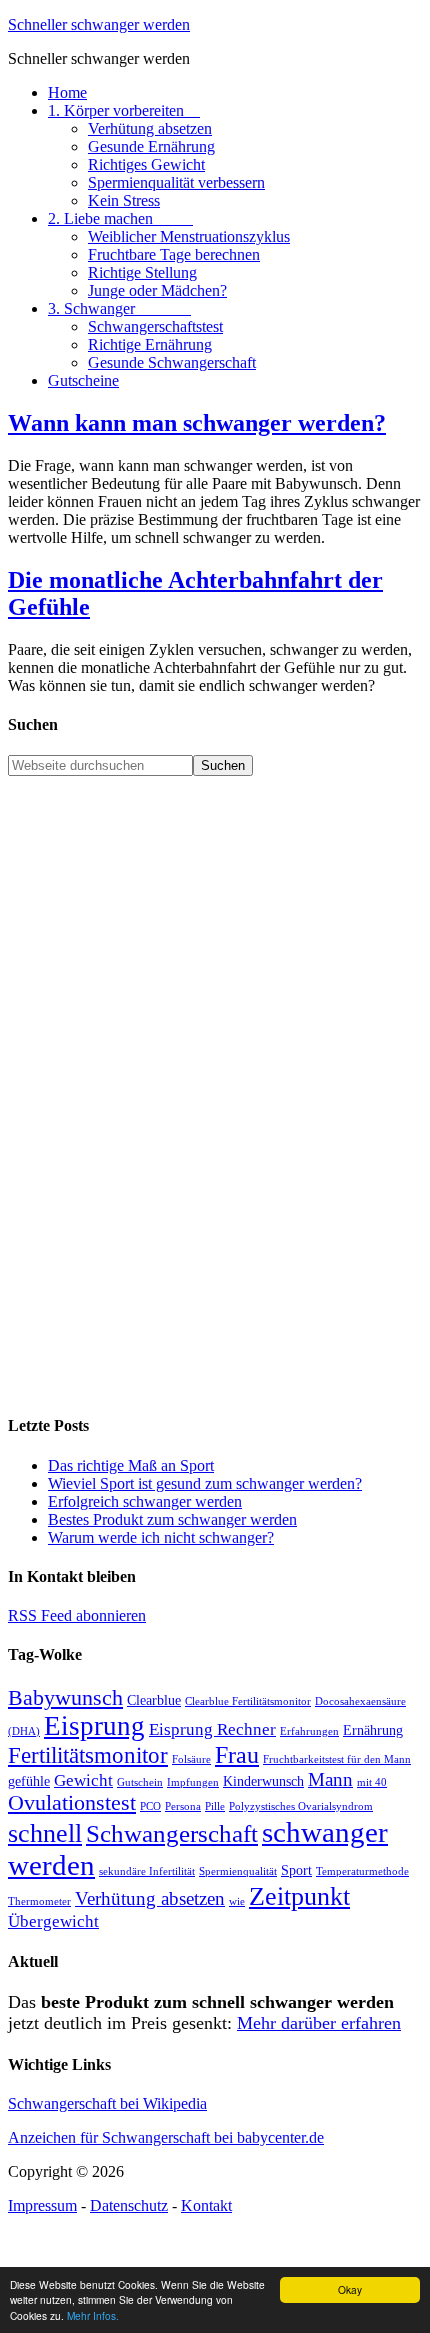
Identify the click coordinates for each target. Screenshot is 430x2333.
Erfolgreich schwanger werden (145, 1501)
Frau (237, 1755)
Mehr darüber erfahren (319, 2023)
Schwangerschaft (172, 1833)
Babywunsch (65, 1698)
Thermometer (39, 1901)
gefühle (29, 1781)
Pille (215, 1806)
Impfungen (193, 1782)
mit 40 (372, 1782)
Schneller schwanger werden (99, 24)
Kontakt (206, 2205)
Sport (296, 1870)
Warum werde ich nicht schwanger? (161, 1537)
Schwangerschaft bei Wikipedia (107, 2103)
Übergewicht (53, 1921)
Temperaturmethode (362, 1871)
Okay (350, 2289)
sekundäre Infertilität (147, 1871)
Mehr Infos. (93, 2315)
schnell (45, 1833)
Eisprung (94, 1726)
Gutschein (140, 1782)
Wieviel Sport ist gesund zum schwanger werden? (205, 1483)
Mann (330, 1779)
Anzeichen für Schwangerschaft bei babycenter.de (166, 2137)
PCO (150, 1806)
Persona (183, 1806)
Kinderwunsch (263, 1781)
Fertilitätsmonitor (88, 1755)
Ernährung (373, 1730)
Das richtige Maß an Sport (131, 1465)
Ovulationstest (72, 1803)
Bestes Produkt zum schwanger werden (172, 1519)
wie (237, 1901)
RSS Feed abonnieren (77, 1615)
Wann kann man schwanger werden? (197, 423)
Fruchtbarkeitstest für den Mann (337, 1759)
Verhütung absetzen (150, 1898)
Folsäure (191, 1759)
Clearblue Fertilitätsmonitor (248, 1701)
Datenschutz (129, 2205)
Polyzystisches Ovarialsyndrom (301, 1806)
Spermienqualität (238, 1871)
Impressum (42, 2205)
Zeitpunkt (299, 1896)
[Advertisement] (215, 1092)
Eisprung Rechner (212, 1729)
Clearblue (154, 1700)
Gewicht (83, 1780)
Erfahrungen (309, 1731)
